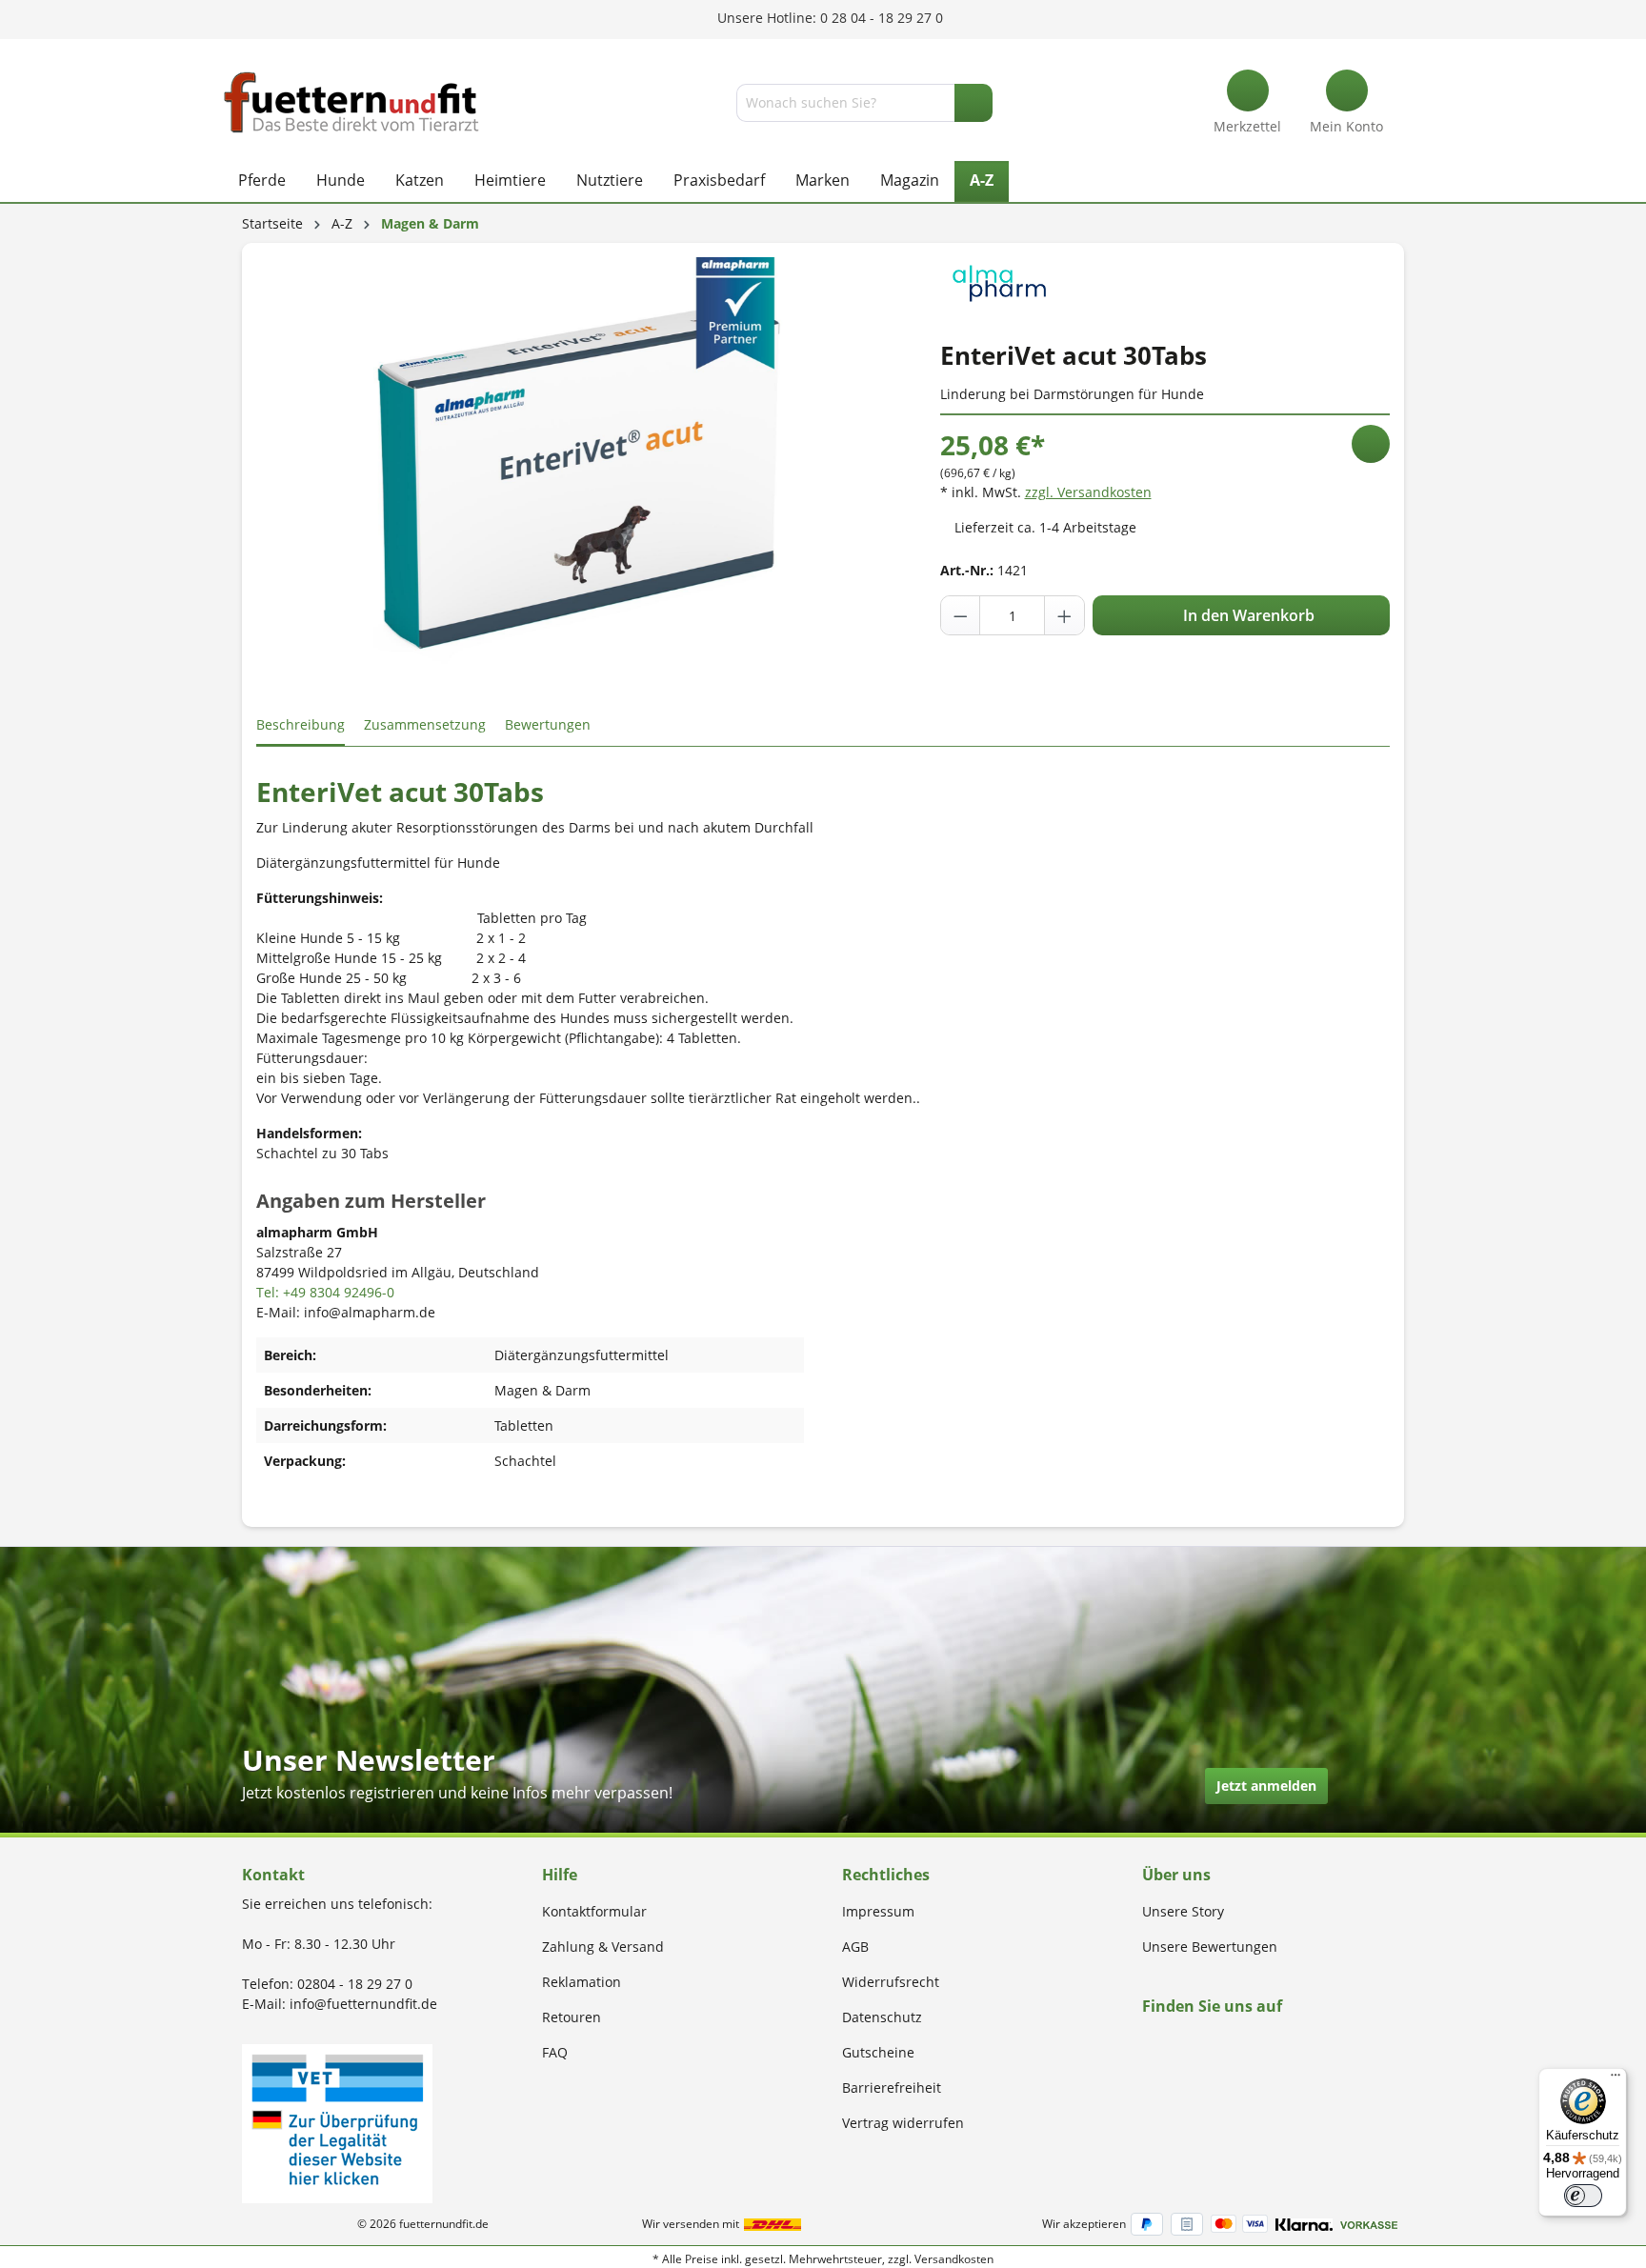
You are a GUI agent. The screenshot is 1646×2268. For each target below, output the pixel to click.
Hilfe (560, 1875)
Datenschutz (882, 2017)
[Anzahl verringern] (961, 615)
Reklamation (582, 1982)
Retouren (572, 2017)
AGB (855, 1947)
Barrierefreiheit (892, 2087)
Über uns (1176, 1875)
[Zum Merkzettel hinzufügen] (1371, 444)
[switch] (1583, 2196)
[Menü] (1616, 2079)
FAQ (555, 2052)
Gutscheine (878, 2052)
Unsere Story (1183, 1911)
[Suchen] (974, 103)
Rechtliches (886, 1875)
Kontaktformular (594, 1911)
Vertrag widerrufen (903, 2123)
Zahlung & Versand (603, 1947)
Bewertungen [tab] (548, 724)
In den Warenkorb (1247, 615)
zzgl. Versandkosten (1088, 492)
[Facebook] (1148, 2043)
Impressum (878, 1911)
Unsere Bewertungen (1210, 1947)
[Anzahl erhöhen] (1064, 615)
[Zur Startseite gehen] (351, 102)
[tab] (301, 725)
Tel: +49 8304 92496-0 (325, 1292)
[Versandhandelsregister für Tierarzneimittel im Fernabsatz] (337, 2122)
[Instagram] (1170, 2043)
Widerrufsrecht (891, 1982)
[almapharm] (999, 281)
